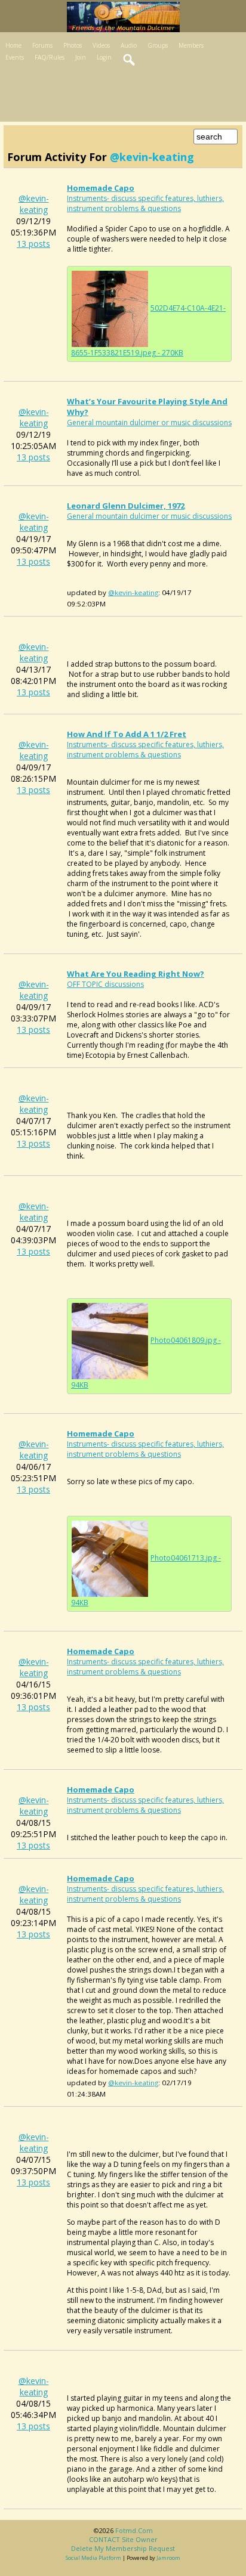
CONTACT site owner (123, 2539)
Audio (129, 45)
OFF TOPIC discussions (105, 984)
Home (13, 45)
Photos (73, 45)
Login (104, 57)
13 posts (33, 244)
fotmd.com (134, 2530)
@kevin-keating (34, 204)
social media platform (93, 2558)
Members (191, 45)
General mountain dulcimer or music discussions (149, 422)
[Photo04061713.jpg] (110, 1558)
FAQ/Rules (50, 57)
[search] (130, 60)
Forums (42, 45)
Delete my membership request (123, 2548)
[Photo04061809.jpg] (110, 1340)
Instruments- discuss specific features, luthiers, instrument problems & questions (145, 203)
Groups (158, 45)
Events (15, 57)
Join (81, 57)
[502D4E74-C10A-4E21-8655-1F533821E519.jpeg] (110, 308)
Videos (101, 45)
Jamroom (168, 2558)
